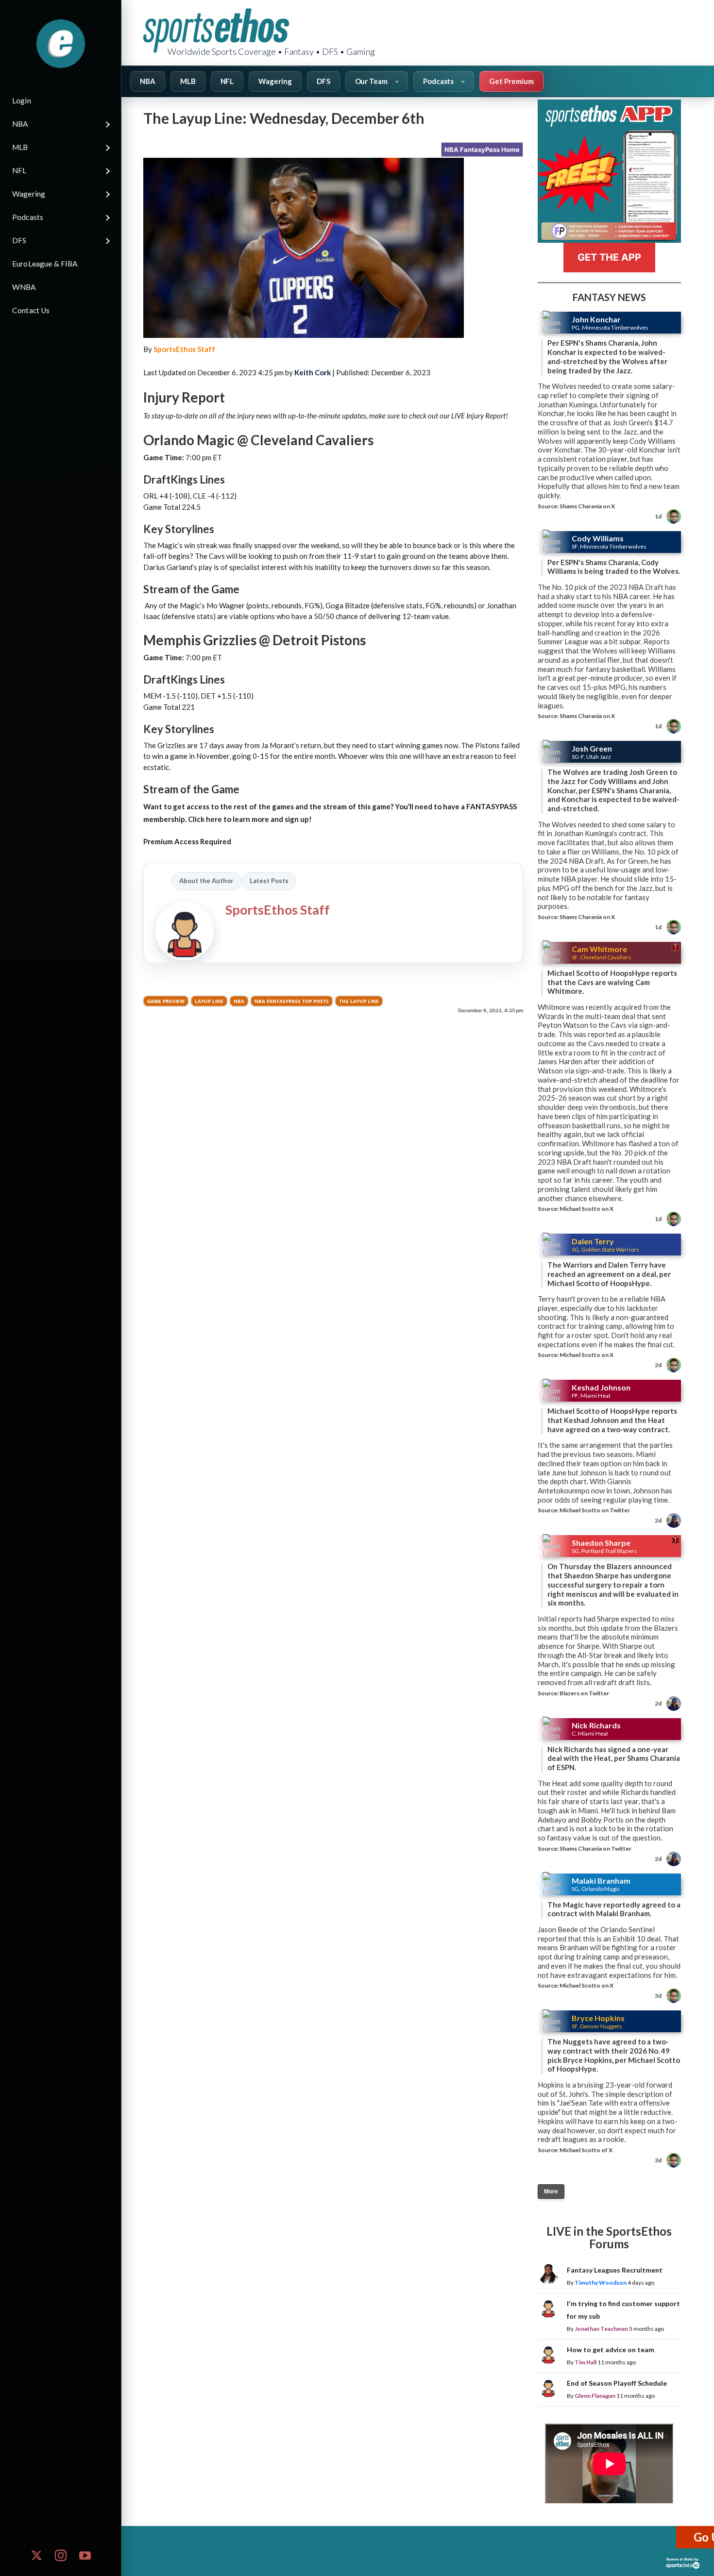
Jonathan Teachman (601, 2329)
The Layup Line (359, 1001)
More (551, 2191)
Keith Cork (313, 372)
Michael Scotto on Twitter (595, 1510)
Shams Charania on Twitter (595, 1848)
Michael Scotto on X (586, 1209)
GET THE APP (609, 257)
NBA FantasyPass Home (482, 150)
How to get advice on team (611, 2350)
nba (239, 1001)
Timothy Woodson (601, 2283)
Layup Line (209, 1001)
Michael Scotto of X (586, 2150)
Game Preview (166, 1001)
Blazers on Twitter (584, 1693)
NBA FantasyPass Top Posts (292, 1001)
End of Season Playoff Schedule (617, 2383)
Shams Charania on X (587, 506)
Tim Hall (586, 2362)
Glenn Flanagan (595, 2396)
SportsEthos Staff (184, 349)
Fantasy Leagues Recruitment (615, 2270)
